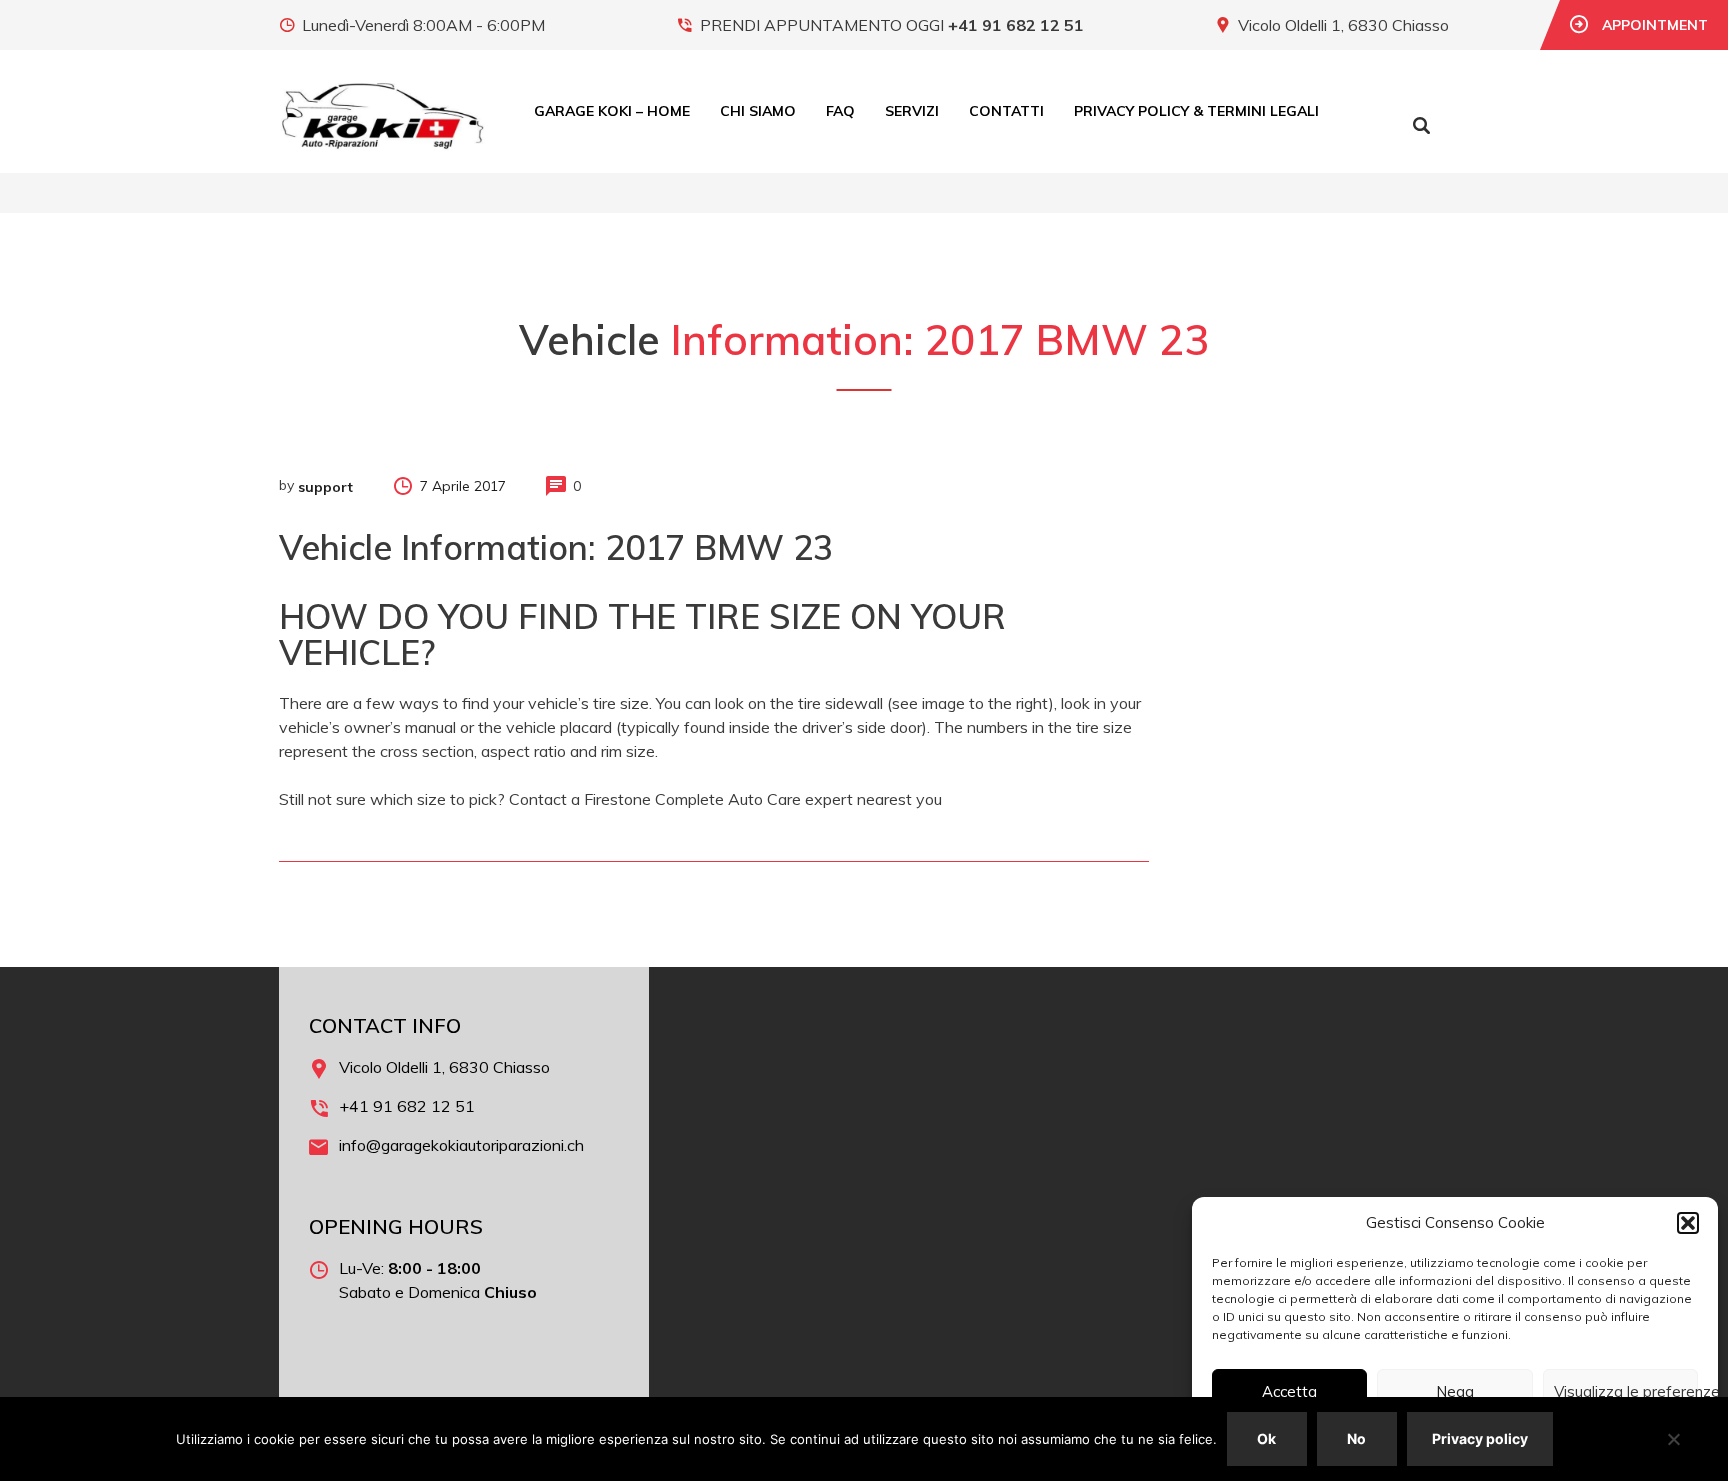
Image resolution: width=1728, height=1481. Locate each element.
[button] (1688, 1223)
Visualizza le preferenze (1626, 1391)
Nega (1455, 1391)
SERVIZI (912, 111)
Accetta (1289, 1391)
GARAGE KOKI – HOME (612, 111)
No (1356, 1438)
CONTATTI (1006, 111)
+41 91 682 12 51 (1016, 25)
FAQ (840, 111)
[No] (1673, 1439)
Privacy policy (1480, 1438)
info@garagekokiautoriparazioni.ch (461, 1145)
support (325, 487)
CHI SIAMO (758, 111)
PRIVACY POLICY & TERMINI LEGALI (1196, 111)
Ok (1266, 1438)
